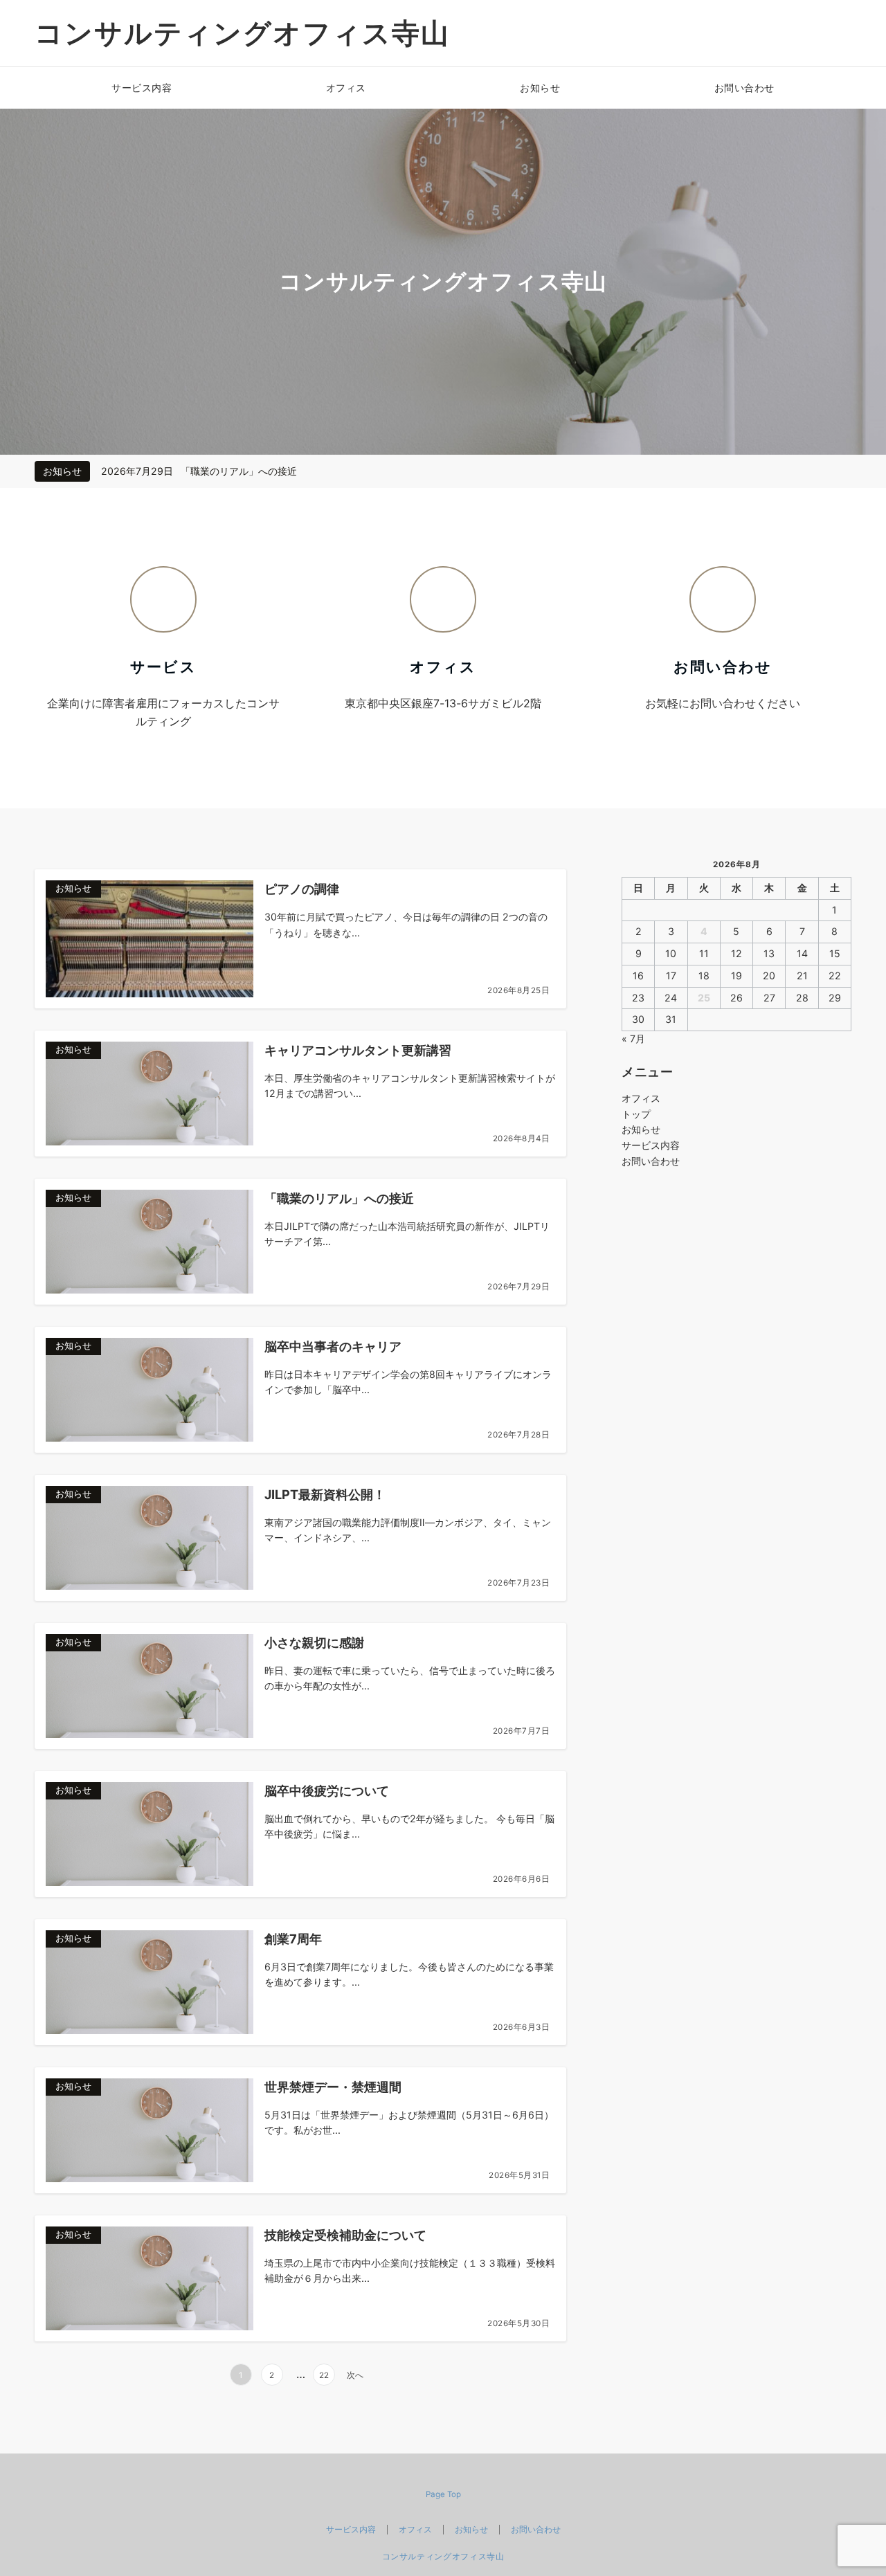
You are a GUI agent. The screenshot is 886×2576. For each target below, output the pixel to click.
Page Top (443, 2494)
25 (704, 998)
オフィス (641, 1098)
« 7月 (633, 1038)
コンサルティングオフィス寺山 (242, 33)
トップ (636, 1114)
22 (324, 2375)
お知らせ (641, 1129)
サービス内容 (651, 1145)
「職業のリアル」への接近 (239, 471)
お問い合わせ (651, 1161)
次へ (355, 2375)
